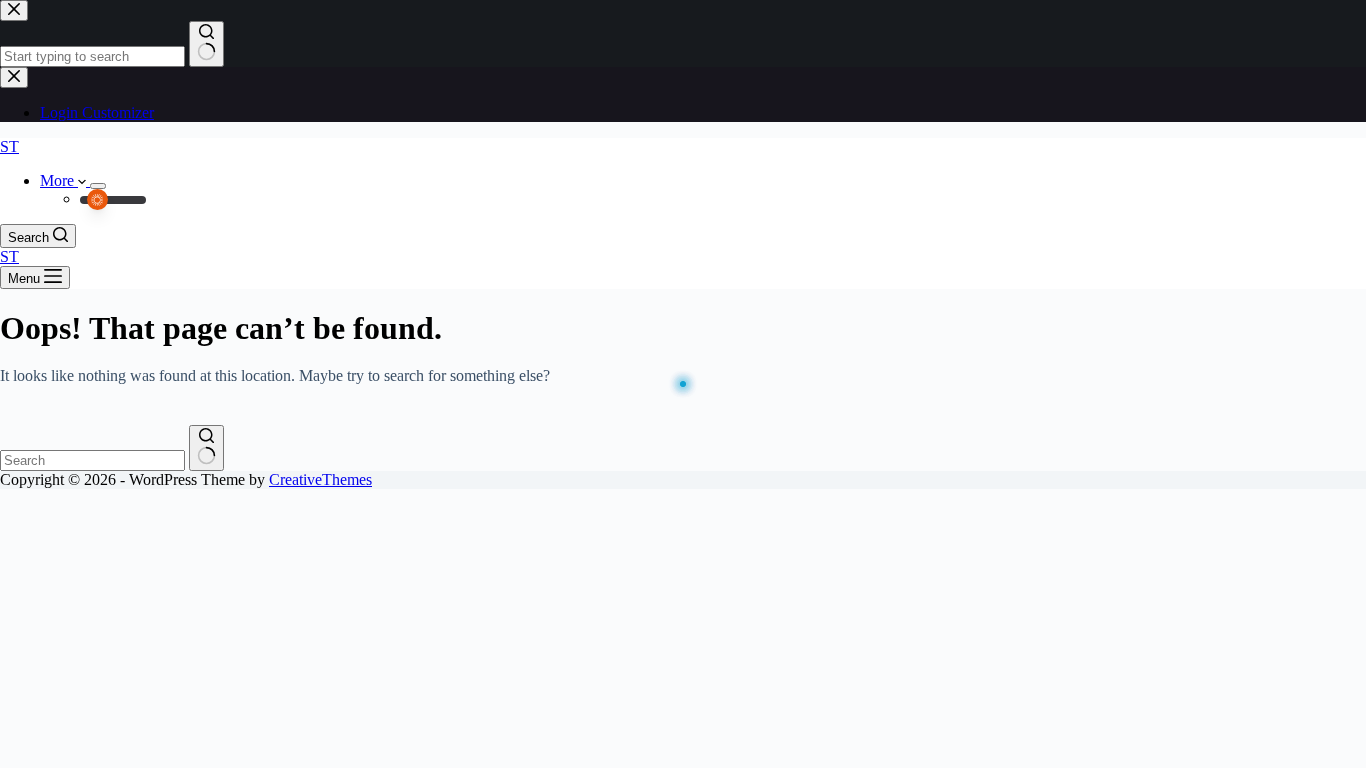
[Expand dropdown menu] (98, 186)
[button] (113, 200)
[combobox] (92, 460)
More (59, 180)
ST (9, 146)
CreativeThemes (320, 479)
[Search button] (206, 448)
